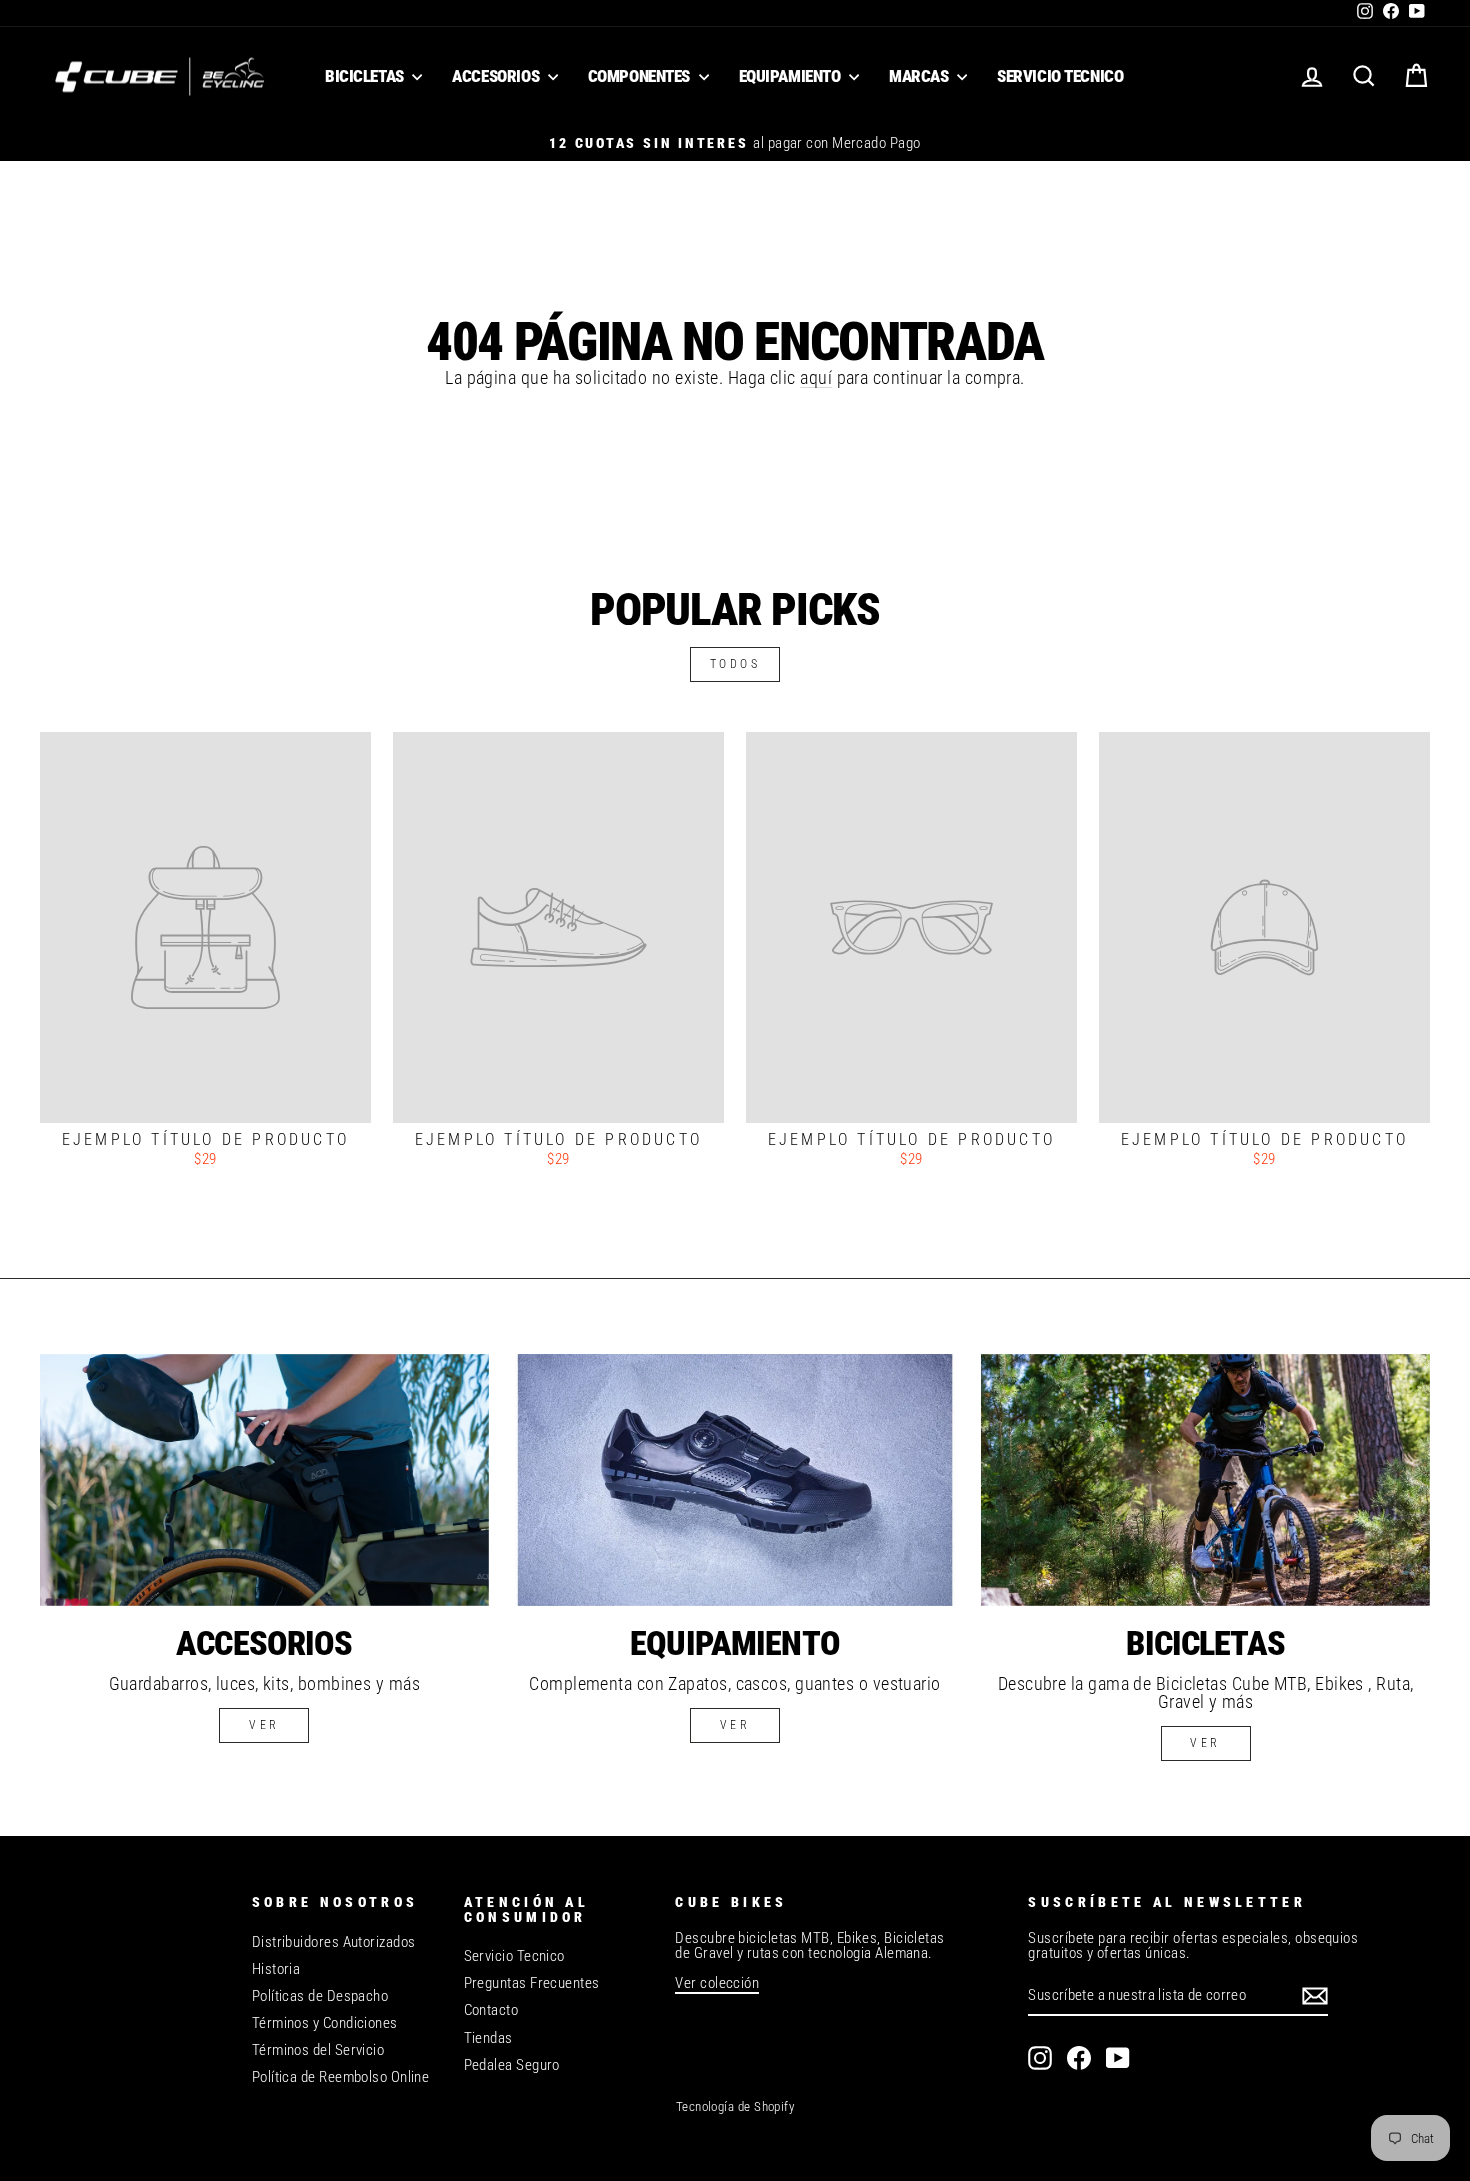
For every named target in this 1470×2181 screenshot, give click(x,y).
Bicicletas (366, 76)
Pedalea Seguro (512, 2065)
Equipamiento (791, 76)
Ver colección (717, 1983)
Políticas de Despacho (320, 1996)
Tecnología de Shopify (735, 2106)
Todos (735, 664)
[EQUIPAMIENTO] (735, 1480)
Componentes (641, 76)
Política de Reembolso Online (341, 2077)
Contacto (491, 2010)
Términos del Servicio (318, 2050)
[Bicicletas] (1205, 1480)
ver (264, 1725)
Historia (276, 1969)
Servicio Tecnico (1060, 76)
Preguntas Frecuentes (532, 1983)
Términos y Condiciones (325, 2023)
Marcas (920, 76)
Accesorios (497, 76)
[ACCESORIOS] (264, 1480)
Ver (735, 1725)
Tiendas (488, 2038)
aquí (816, 377)
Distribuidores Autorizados (334, 1942)
